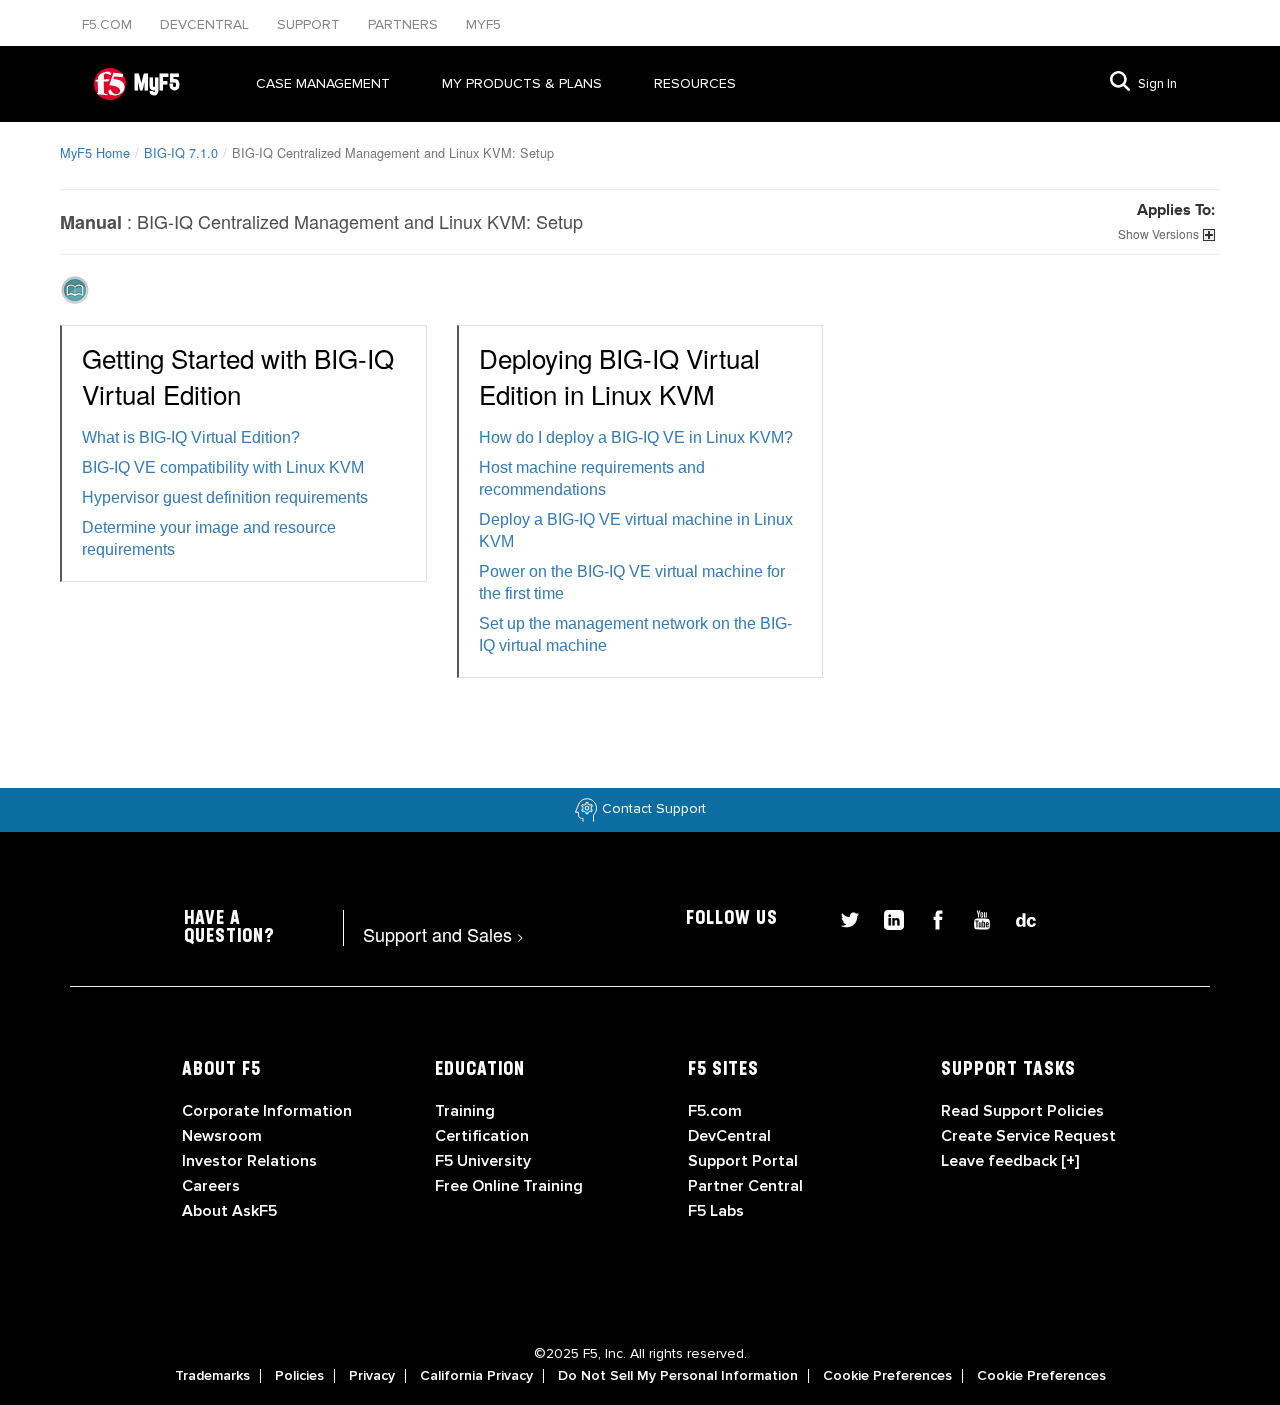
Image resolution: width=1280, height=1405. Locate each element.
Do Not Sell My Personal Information (678, 1376)
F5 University (483, 1161)
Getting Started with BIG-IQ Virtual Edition (238, 375)
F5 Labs (716, 1211)
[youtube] (974, 917)
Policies (299, 1376)
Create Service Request (1028, 1136)
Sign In (1157, 84)
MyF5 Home (95, 152)
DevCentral (729, 1136)
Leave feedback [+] (1010, 1161)
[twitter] (842, 917)
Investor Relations (249, 1161)
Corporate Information (267, 1111)
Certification (482, 1136)
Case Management (323, 83)
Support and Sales (443, 934)
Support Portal (743, 1161)
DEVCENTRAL (206, 24)
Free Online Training (509, 1186)
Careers (211, 1186)
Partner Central (745, 1186)
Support (310, 24)
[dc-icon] (1016, 917)
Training (465, 1111)
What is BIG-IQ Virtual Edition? (191, 437)
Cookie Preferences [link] (887, 1376)
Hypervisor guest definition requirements (225, 497)
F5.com (109, 24)
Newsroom (222, 1136)
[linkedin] (886, 917)
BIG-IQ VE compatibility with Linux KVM (223, 467)
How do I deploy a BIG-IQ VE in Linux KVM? (636, 437)
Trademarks (212, 1376)
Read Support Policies (1022, 1111)
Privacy (372, 1376)
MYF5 (483, 24)
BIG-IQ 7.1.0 (181, 152)
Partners (405, 24)
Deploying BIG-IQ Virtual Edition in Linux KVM (619, 375)
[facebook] (930, 917)
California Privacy (476, 1376)
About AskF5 (229, 1211)
